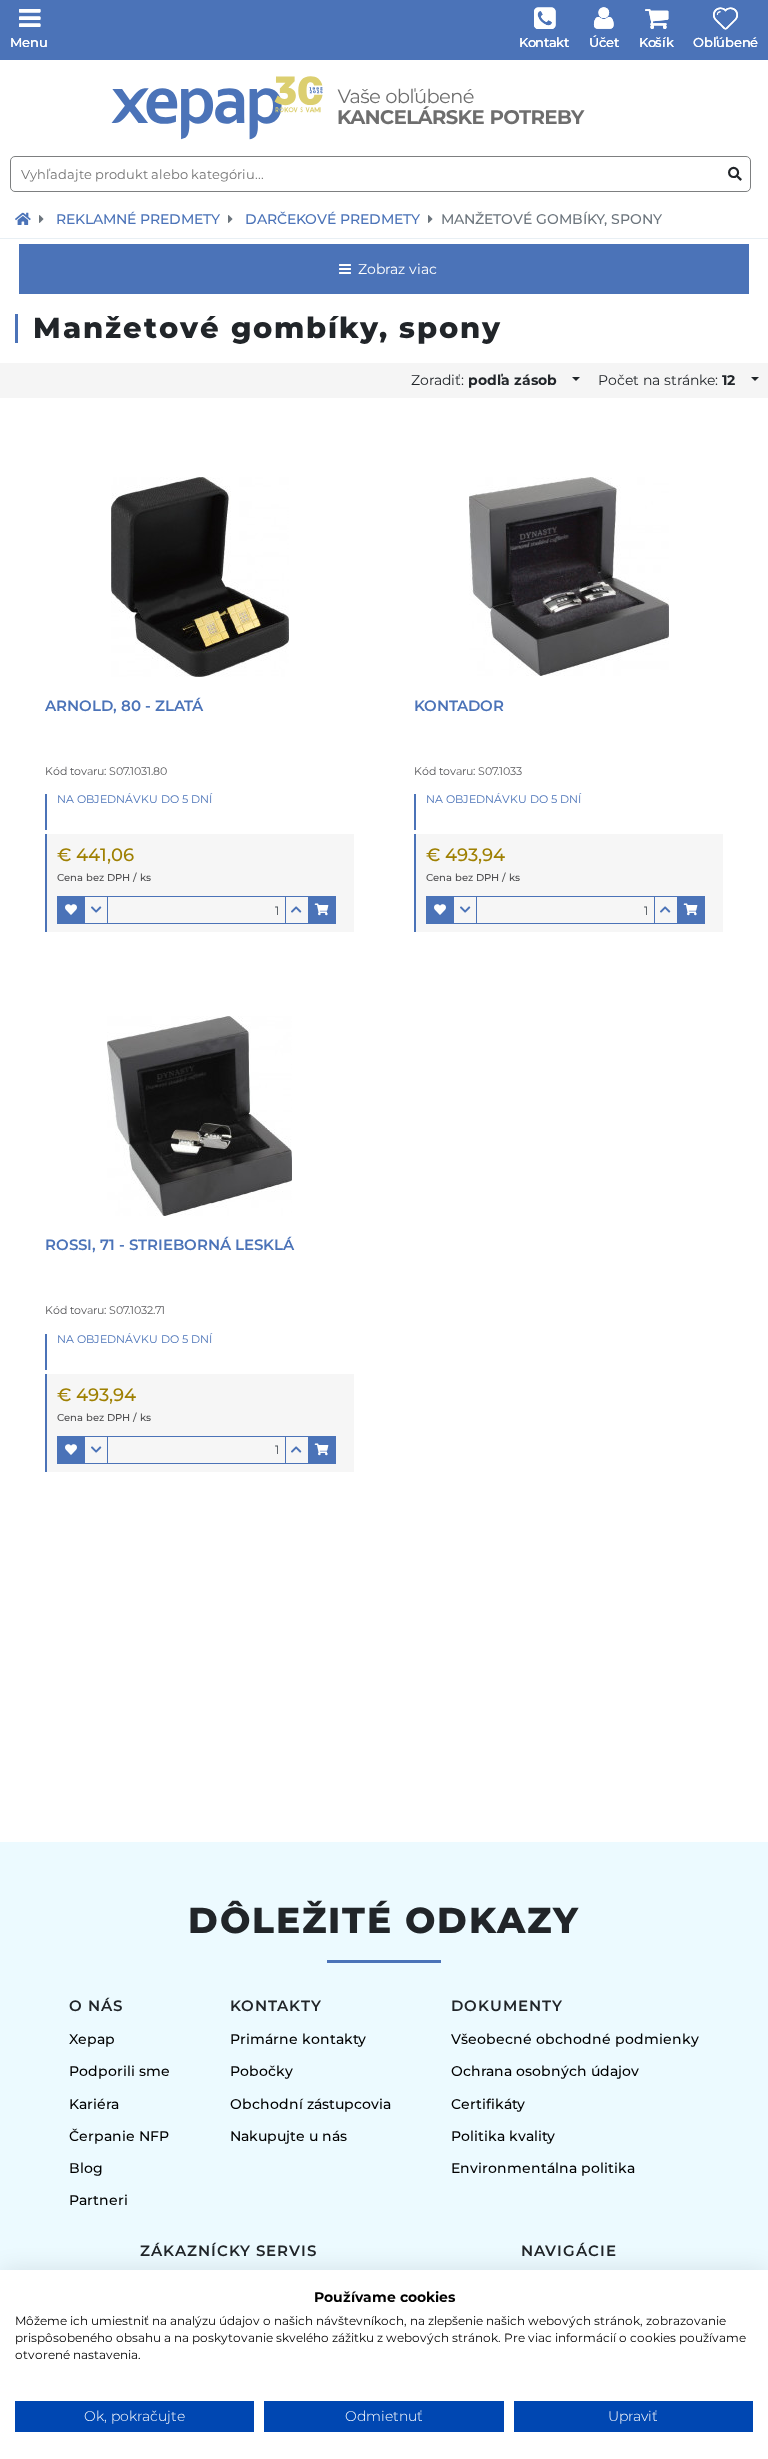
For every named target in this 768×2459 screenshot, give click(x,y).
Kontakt (544, 42)
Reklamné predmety (138, 219)
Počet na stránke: (666, 380)
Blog (86, 2168)
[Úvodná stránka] (384, 108)
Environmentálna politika (543, 2168)
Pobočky (261, 2071)
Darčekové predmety (332, 219)
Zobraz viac (395, 269)
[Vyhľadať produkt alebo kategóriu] (735, 174)
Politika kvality (503, 2136)
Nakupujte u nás (288, 2136)
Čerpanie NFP (119, 2136)
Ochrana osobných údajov (545, 2071)
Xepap (92, 2039)
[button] (71, 910)
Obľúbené (725, 42)
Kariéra (94, 2104)
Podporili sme (119, 2071)
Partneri (98, 2200)
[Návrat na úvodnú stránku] (23, 219)
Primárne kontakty (298, 2039)
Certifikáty (488, 2104)
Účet (604, 42)
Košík (656, 42)
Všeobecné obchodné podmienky (575, 2039)
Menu (29, 42)
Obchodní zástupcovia (310, 2104)
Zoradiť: (484, 380)
